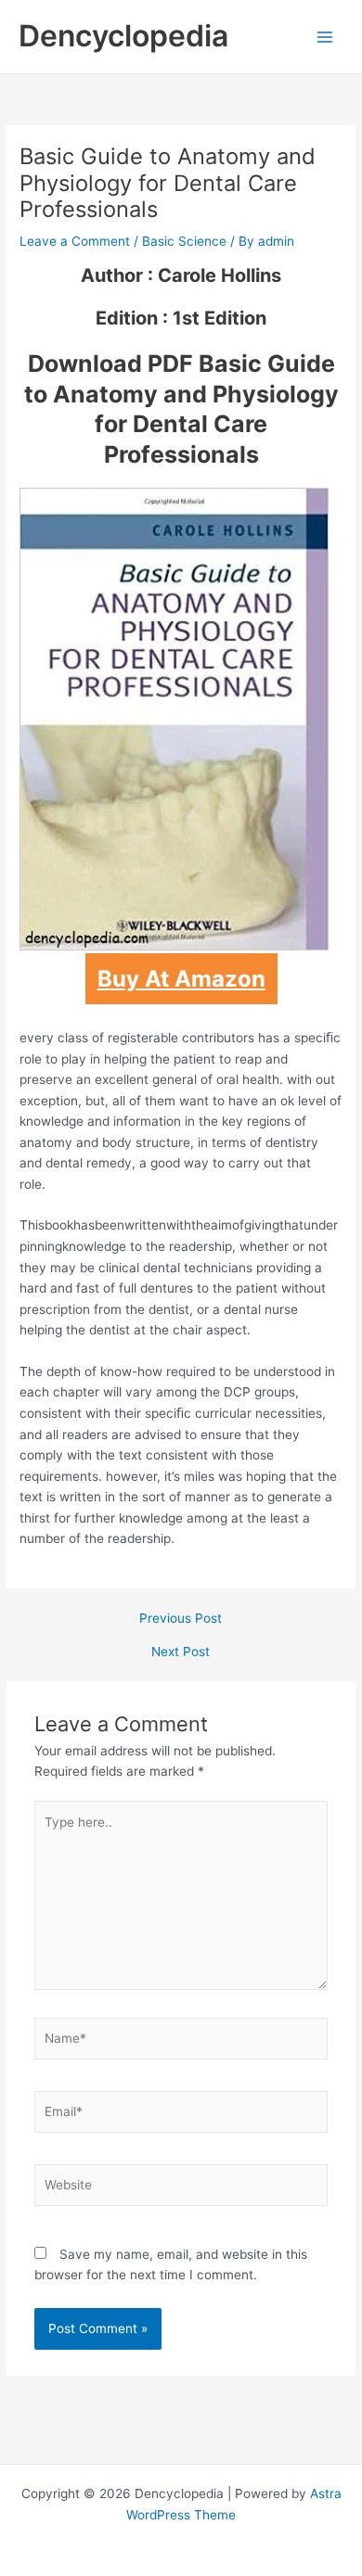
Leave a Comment (75, 241)
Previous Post (181, 1619)
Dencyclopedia (123, 36)
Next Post (181, 1652)
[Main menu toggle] (325, 37)
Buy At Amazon (181, 979)
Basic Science (184, 241)
